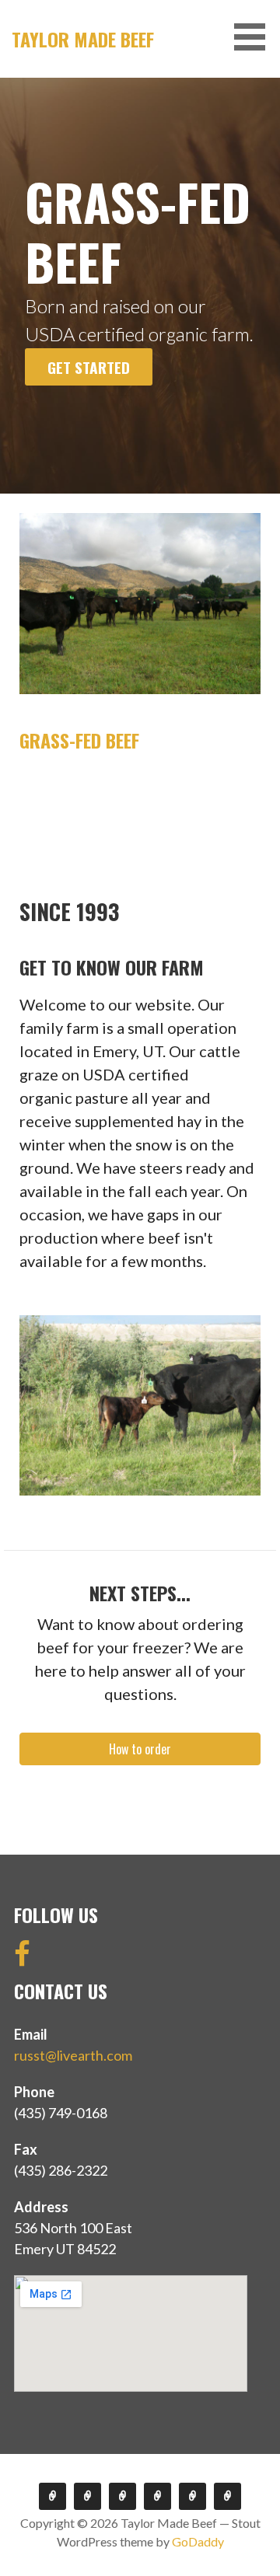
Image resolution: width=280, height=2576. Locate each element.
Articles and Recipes (192, 2496)
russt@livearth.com (73, 2055)
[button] (255, 37)
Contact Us (227, 2496)
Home (52, 2496)
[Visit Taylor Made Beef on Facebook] (22, 1959)
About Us (122, 2496)
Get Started (89, 367)
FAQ (157, 2496)
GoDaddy (198, 2541)
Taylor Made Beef (83, 39)
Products (87, 2496)
